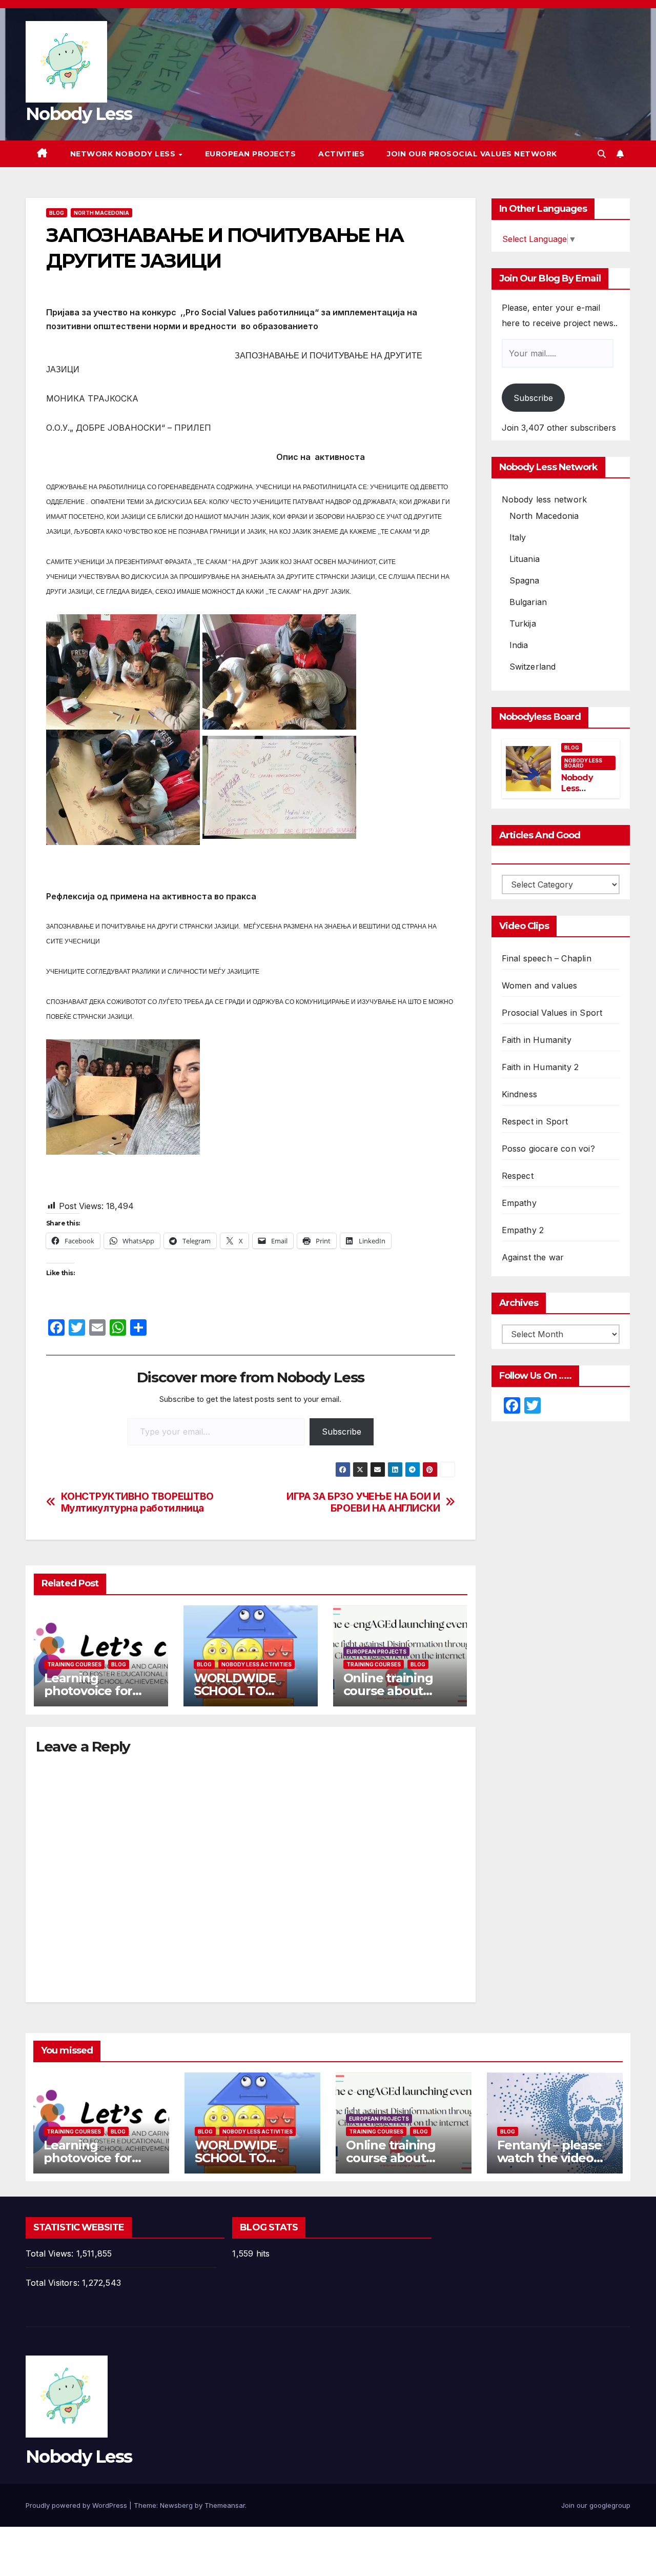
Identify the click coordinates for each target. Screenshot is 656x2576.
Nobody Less (79, 114)
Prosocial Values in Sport (552, 1013)
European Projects (251, 154)
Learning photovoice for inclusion (88, 1691)
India (519, 645)
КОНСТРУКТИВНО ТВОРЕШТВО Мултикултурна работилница (137, 1502)
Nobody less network (545, 499)
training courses (74, 1664)
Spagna (525, 580)
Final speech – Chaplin (547, 958)
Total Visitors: (54, 2283)
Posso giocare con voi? (548, 1149)
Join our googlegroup (596, 2505)
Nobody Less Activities (257, 1664)
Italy (518, 537)
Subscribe (342, 1432)
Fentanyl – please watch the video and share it (549, 2158)
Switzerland (533, 667)
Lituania (525, 559)
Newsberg (176, 2505)
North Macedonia (101, 213)
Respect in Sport (535, 1121)
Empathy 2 (523, 1230)
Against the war (533, 1257)
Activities (341, 154)
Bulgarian (528, 602)
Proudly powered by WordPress (77, 2505)
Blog (57, 213)
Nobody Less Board (583, 763)
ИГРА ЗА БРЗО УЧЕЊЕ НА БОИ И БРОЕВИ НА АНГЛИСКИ (363, 1502)
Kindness (520, 1094)
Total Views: (51, 2253)
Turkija (523, 623)
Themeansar (225, 2505)
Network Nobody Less (124, 154)
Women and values (540, 985)
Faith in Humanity (537, 1040)
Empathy (519, 1203)
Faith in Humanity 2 (540, 1067)
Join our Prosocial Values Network (472, 154)
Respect (518, 1176)
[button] (602, 154)
